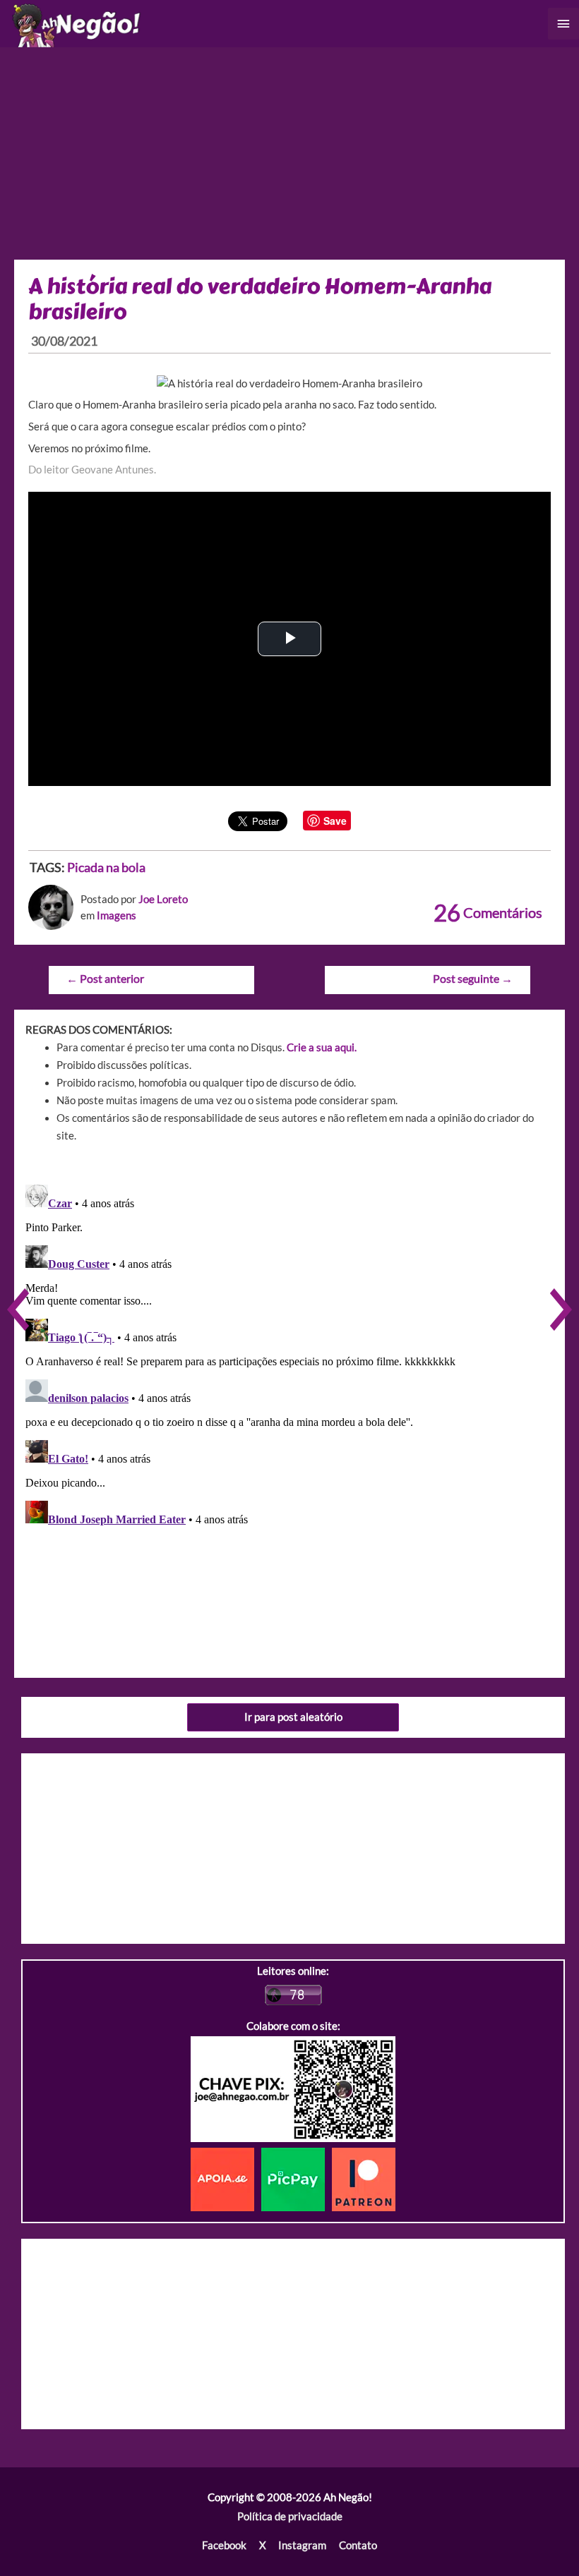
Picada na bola (106, 867)
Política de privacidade (290, 2516)
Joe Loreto (163, 899)
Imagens (117, 915)
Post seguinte (473, 979)
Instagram (302, 2545)
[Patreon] (364, 2178)
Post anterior (105, 979)
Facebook (224, 2545)
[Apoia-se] (226, 2178)
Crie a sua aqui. (322, 1047)
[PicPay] (297, 2178)
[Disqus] (289, 1355)
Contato (358, 2545)
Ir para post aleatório (293, 1717)
